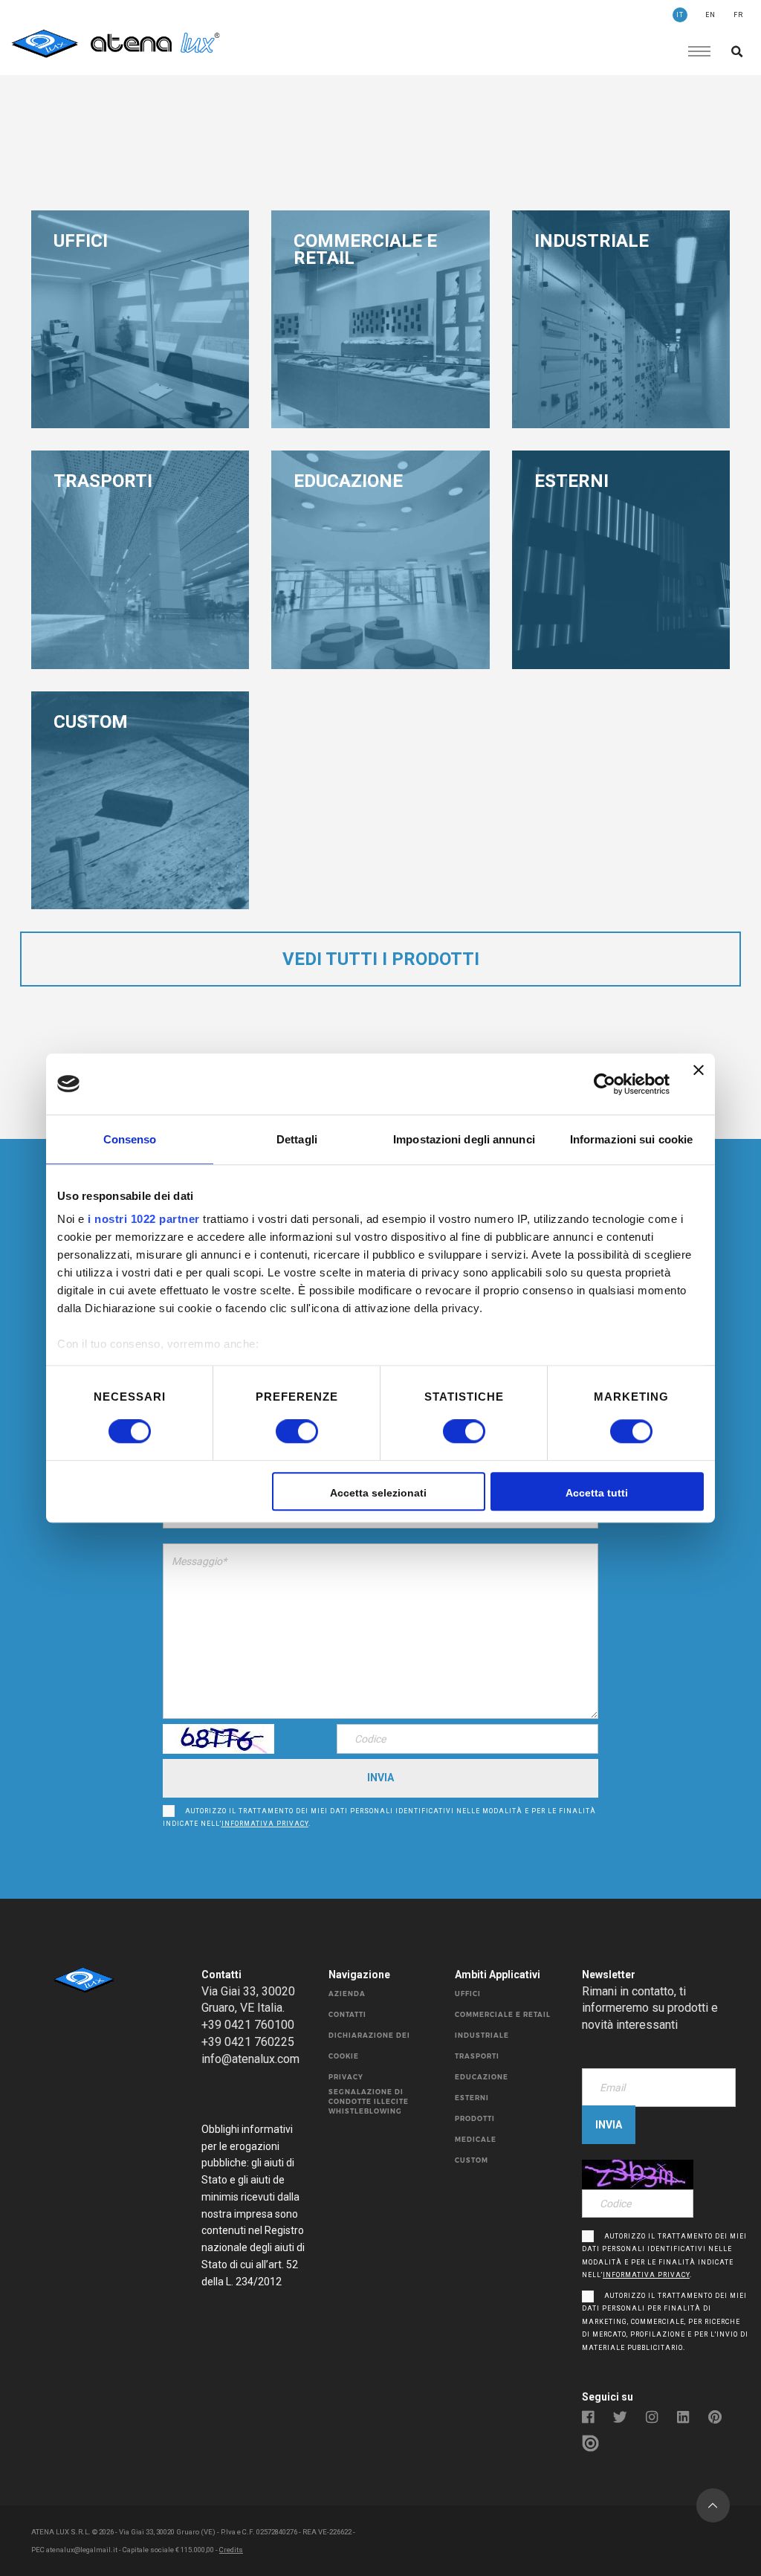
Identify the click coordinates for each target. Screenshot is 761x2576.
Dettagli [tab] (297, 1139)
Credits (231, 2550)
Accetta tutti (597, 1493)
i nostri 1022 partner (144, 1219)
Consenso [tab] (130, 1139)
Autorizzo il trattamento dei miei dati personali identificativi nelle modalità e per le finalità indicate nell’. (379, 1818)
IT (680, 15)
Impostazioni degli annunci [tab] (464, 1139)
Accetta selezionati (378, 1493)
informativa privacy (265, 1824)
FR (738, 15)
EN (710, 15)
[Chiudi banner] (699, 1084)
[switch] (281, 1432)
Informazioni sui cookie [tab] (631, 1139)
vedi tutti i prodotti (381, 959)
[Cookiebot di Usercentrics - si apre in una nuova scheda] (605, 1084)
